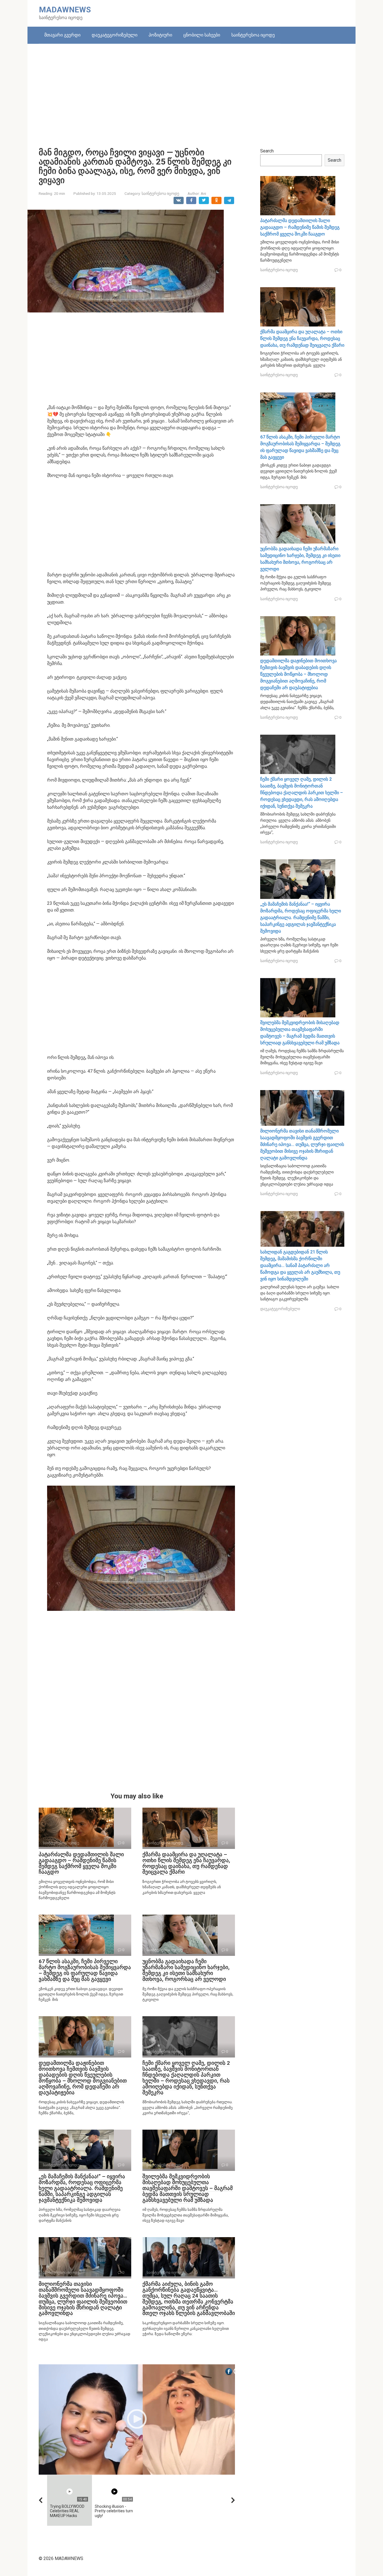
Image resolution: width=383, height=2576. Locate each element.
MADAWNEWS (65, 10)
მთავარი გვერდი (62, 35)
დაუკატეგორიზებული (115, 35)
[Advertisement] (191, 92)
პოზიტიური (160, 35)
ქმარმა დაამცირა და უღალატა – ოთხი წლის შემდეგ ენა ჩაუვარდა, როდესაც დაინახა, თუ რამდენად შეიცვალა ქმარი (186, 1863)
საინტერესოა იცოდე (253, 35)
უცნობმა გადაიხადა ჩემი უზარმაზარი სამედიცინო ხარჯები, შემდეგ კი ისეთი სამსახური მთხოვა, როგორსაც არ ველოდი (186, 1970)
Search (267, 151)
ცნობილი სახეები (202, 35)
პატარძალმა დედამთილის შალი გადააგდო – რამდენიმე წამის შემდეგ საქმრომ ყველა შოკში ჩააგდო (81, 1863)
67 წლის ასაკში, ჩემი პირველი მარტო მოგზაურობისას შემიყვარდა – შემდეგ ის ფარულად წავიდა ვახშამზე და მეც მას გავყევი (85, 1970)
